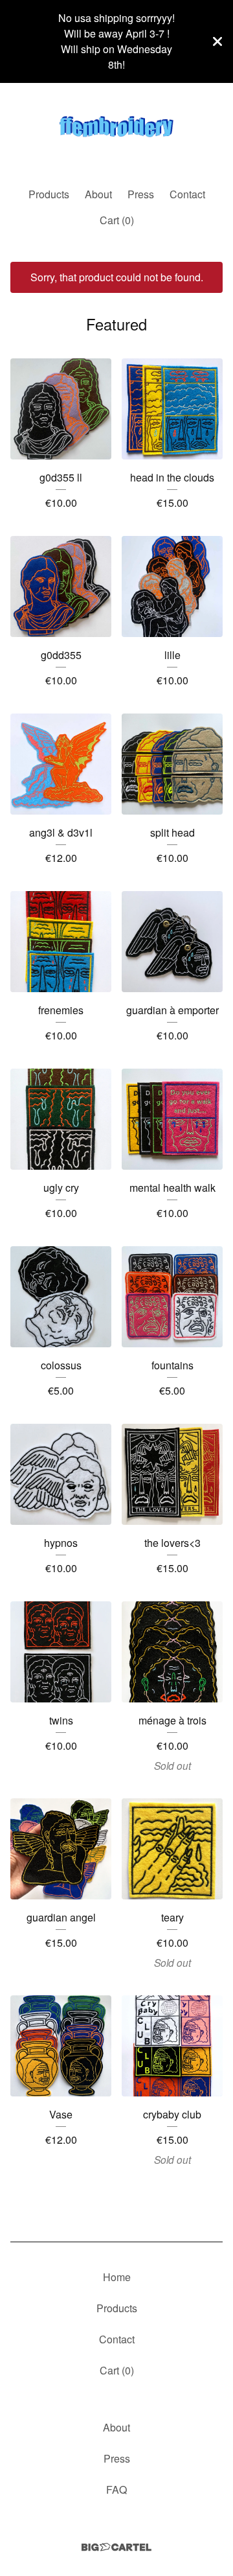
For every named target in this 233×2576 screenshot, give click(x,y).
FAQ (116, 2489)
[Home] (116, 130)
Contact (187, 194)
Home (117, 2277)
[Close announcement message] (217, 41)
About (98, 194)
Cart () (117, 220)
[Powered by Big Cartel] (116, 2547)
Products (49, 194)
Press (141, 194)
